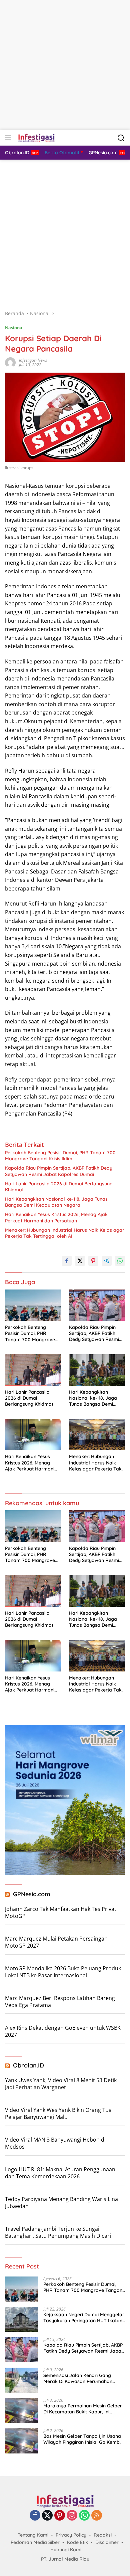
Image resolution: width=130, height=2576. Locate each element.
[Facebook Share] (67, 1261)
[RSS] (97, 2516)
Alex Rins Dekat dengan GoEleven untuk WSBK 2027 (63, 2031)
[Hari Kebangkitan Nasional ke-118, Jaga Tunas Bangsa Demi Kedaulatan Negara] (97, 1370)
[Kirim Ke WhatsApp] (120, 1261)
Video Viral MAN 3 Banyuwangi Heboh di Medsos (55, 2143)
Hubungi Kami (66, 2550)
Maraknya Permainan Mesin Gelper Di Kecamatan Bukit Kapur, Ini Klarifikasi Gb (83, 2409)
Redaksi (103, 2535)
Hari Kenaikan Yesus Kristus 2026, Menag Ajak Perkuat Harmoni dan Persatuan (56, 1217)
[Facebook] (35, 2516)
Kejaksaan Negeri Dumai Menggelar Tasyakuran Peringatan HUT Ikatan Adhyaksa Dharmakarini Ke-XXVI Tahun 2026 (84, 2318)
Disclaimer (107, 2542)
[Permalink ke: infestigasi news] (10, 362)
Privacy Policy (71, 2535)
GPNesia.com (32, 1894)
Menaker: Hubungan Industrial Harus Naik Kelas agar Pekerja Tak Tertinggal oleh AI (65, 1233)
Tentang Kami (33, 2535)
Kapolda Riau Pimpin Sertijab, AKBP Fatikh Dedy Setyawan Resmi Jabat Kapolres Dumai (59, 1171)
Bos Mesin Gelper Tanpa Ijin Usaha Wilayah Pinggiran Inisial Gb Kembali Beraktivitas (84, 2439)
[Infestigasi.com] (35, 138)
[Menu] (9, 138)
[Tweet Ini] (80, 1261)
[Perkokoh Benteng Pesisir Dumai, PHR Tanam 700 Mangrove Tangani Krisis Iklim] (33, 1305)
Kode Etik (77, 2542)
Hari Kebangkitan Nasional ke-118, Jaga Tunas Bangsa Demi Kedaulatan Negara (56, 1202)
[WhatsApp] (84, 2516)
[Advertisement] (65, 65)
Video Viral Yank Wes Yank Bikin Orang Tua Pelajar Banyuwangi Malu (58, 2113)
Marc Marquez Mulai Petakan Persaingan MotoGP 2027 (56, 1942)
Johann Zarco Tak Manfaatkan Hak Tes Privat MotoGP (61, 1912)
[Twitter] (47, 2516)
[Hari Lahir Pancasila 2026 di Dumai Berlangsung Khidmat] (33, 1370)
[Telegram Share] (107, 1261)
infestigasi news (33, 360)
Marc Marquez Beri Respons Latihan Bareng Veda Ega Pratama (60, 2002)
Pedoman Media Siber (35, 2542)
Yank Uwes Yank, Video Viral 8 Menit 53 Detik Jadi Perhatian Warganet (61, 2084)
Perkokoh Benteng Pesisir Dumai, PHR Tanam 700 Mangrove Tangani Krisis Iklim (60, 1156)
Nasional (14, 328)
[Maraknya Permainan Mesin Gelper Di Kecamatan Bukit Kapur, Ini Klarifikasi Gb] (22, 2411)
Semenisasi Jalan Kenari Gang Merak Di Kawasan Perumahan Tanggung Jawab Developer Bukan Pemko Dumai (83, 2378)
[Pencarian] (121, 138)
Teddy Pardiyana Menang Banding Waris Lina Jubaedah (61, 2203)
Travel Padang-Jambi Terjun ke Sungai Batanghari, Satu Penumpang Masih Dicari (58, 2232)
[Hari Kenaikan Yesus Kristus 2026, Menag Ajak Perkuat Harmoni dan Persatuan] (33, 1434)
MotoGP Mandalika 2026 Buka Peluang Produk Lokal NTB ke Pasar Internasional (63, 1972)
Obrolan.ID (28, 2065)
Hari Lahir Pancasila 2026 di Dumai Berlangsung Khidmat (59, 1187)
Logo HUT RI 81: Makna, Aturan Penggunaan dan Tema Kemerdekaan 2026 (60, 2173)
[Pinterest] (60, 2516)
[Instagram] (72, 2516)
